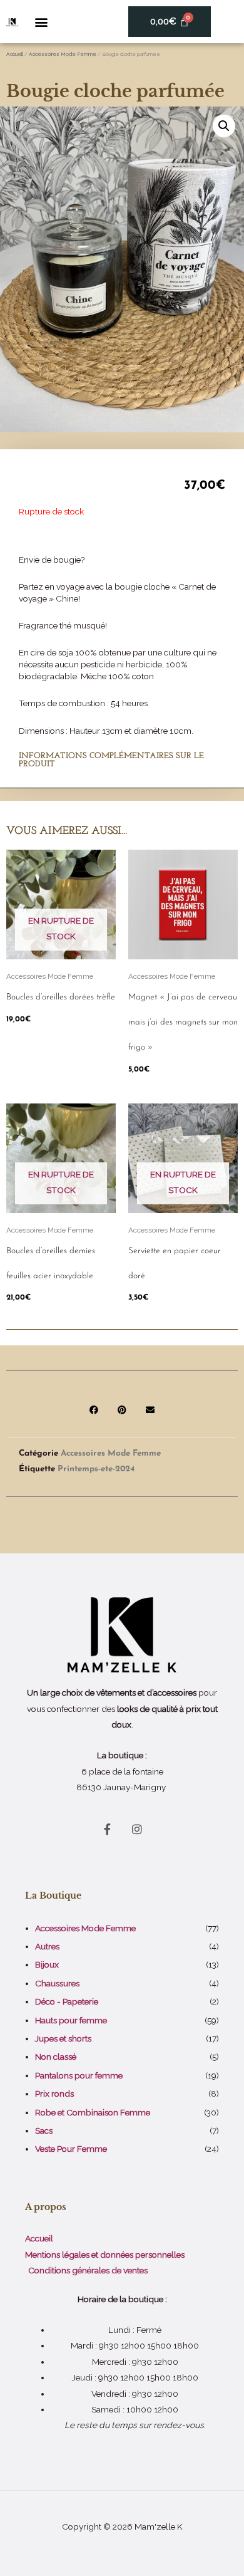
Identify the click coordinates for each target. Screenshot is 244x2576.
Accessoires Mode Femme (63, 54)
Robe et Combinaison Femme (93, 2112)
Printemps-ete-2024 (96, 1469)
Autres (47, 1946)
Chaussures (57, 1983)
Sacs (44, 2130)
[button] (41, 22)
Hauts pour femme (71, 2020)
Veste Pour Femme (71, 2149)
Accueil (15, 54)
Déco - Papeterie (67, 2001)
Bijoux (47, 1964)
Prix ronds (54, 2094)
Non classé (56, 2057)
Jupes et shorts (63, 2038)
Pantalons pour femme (79, 2075)
